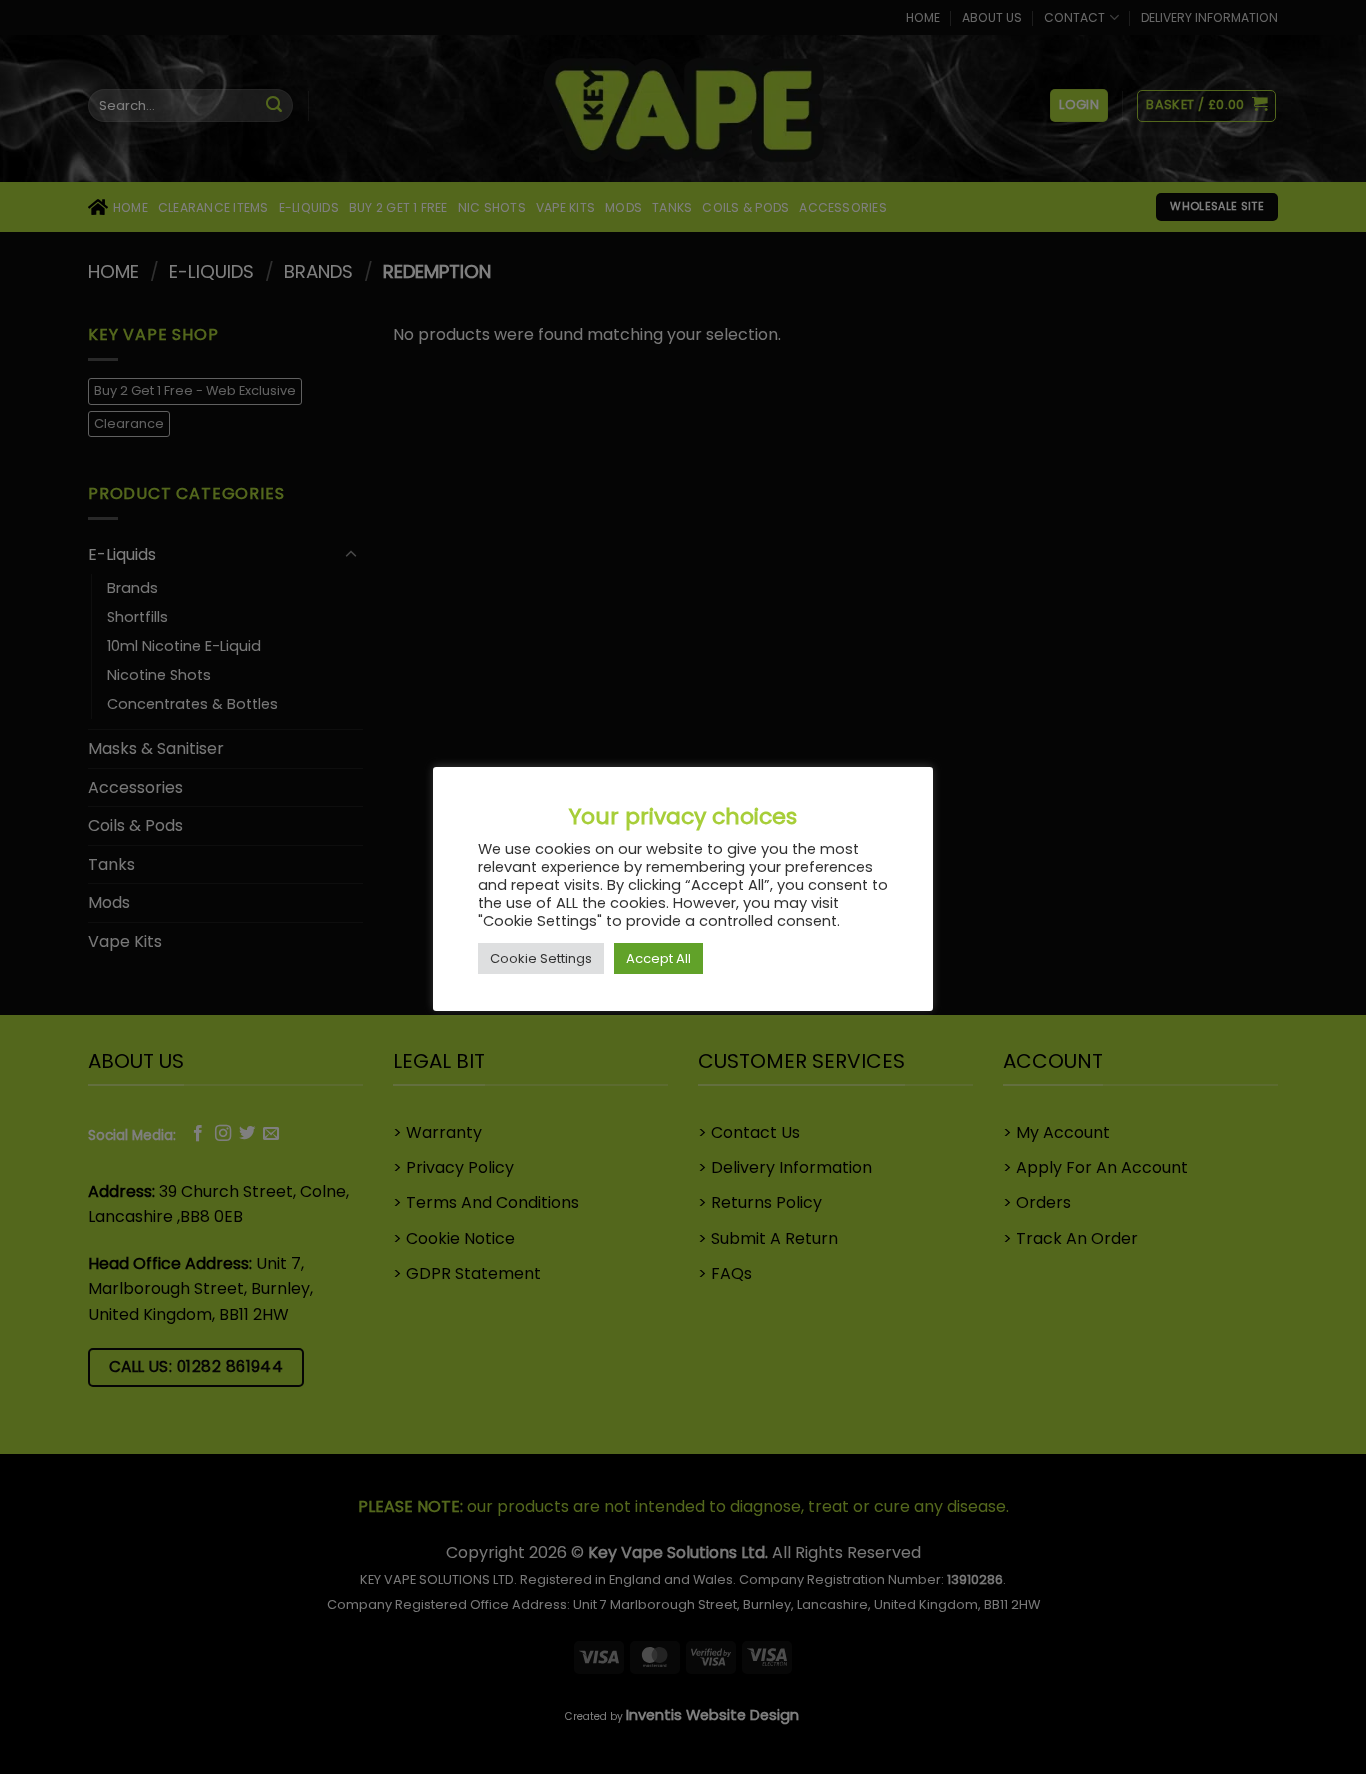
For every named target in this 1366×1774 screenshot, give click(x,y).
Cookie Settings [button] (541, 958)
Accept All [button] (658, 958)
